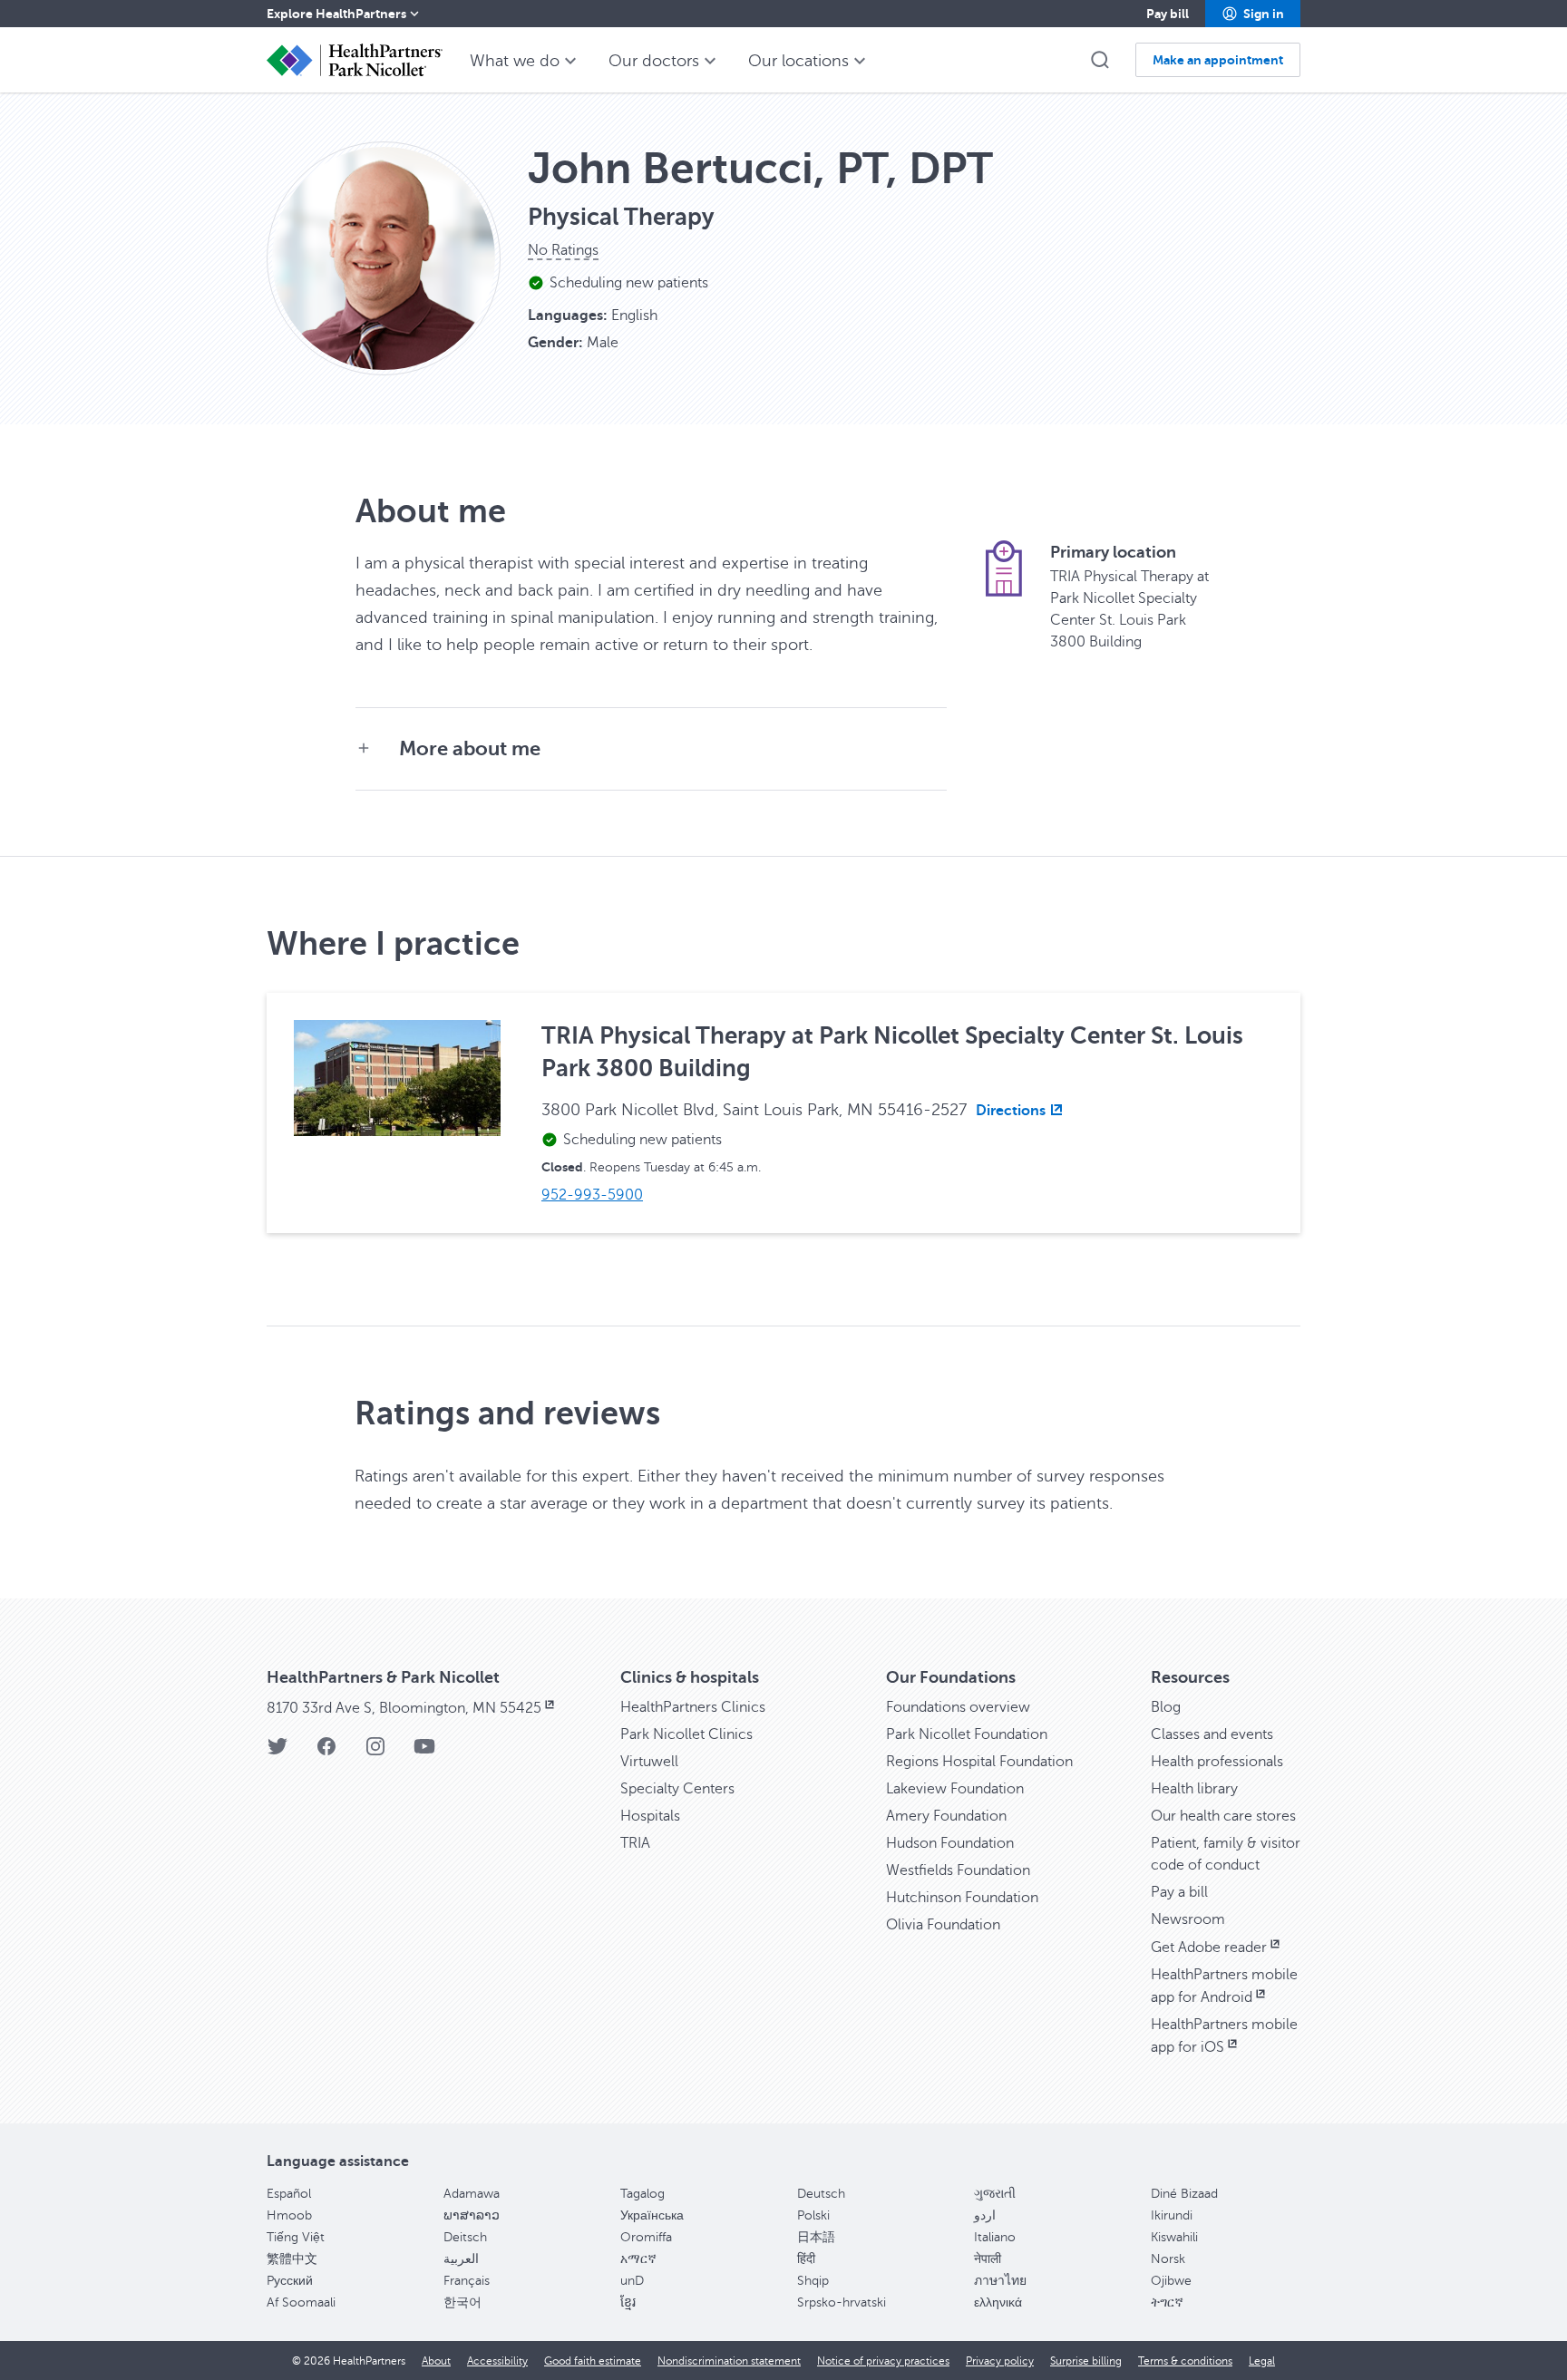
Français (467, 2281)
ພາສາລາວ (472, 2215)
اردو (985, 2215)
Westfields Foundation (958, 1870)
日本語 (816, 2237)
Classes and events (1212, 1734)
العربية (461, 2259)
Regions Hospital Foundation (979, 1762)
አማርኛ (638, 2259)
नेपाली (988, 2259)
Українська (652, 2215)
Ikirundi (1172, 2215)
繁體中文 (292, 2259)
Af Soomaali (301, 2302)
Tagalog (642, 2194)
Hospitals (650, 1816)
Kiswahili (1174, 2237)
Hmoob (289, 2215)
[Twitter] (277, 1752)
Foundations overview (958, 1707)
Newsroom (1188, 1919)
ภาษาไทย (1000, 2281)
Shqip (813, 2281)
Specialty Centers (677, 1789)
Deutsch (821, 2194)
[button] (1253, 14)
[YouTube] (424, 1752)
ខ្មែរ (628, 2302)
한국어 (462, 2302)
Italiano (995, 2237)
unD (632, 2281)
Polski (813, 2215)
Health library (1194, 1789)
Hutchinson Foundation (962, 1898)
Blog (1166, 1707)
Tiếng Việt (296, 2237)
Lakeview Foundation (955, 1789)
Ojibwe (1171, 2281)
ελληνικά (998, 2302)
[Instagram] (375, 1752)
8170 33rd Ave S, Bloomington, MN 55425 (404, 1708)
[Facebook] (326, 1752)
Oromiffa (646, 2237)
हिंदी (806, 2259)
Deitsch (465, 2237)
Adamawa (472, 2194)
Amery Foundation (946, 1816)
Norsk (1168, 2259)
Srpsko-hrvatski (842, 2302)
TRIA (635, 1843)
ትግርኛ (1167, 2302)
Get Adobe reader (1209, 1948)
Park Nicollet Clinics (686, 1734)
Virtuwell (649, 1762)
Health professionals (1217, 1762)
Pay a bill (1179, 1892)
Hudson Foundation (950, 1843)
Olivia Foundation (943, 1925)
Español (289, 2194)
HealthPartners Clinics (693, 1707)
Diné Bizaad (1184, 2194)
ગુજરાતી (995, 2194)
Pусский (290, 2281)
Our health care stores (1223, 1816)
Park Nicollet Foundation (967, 1734)
